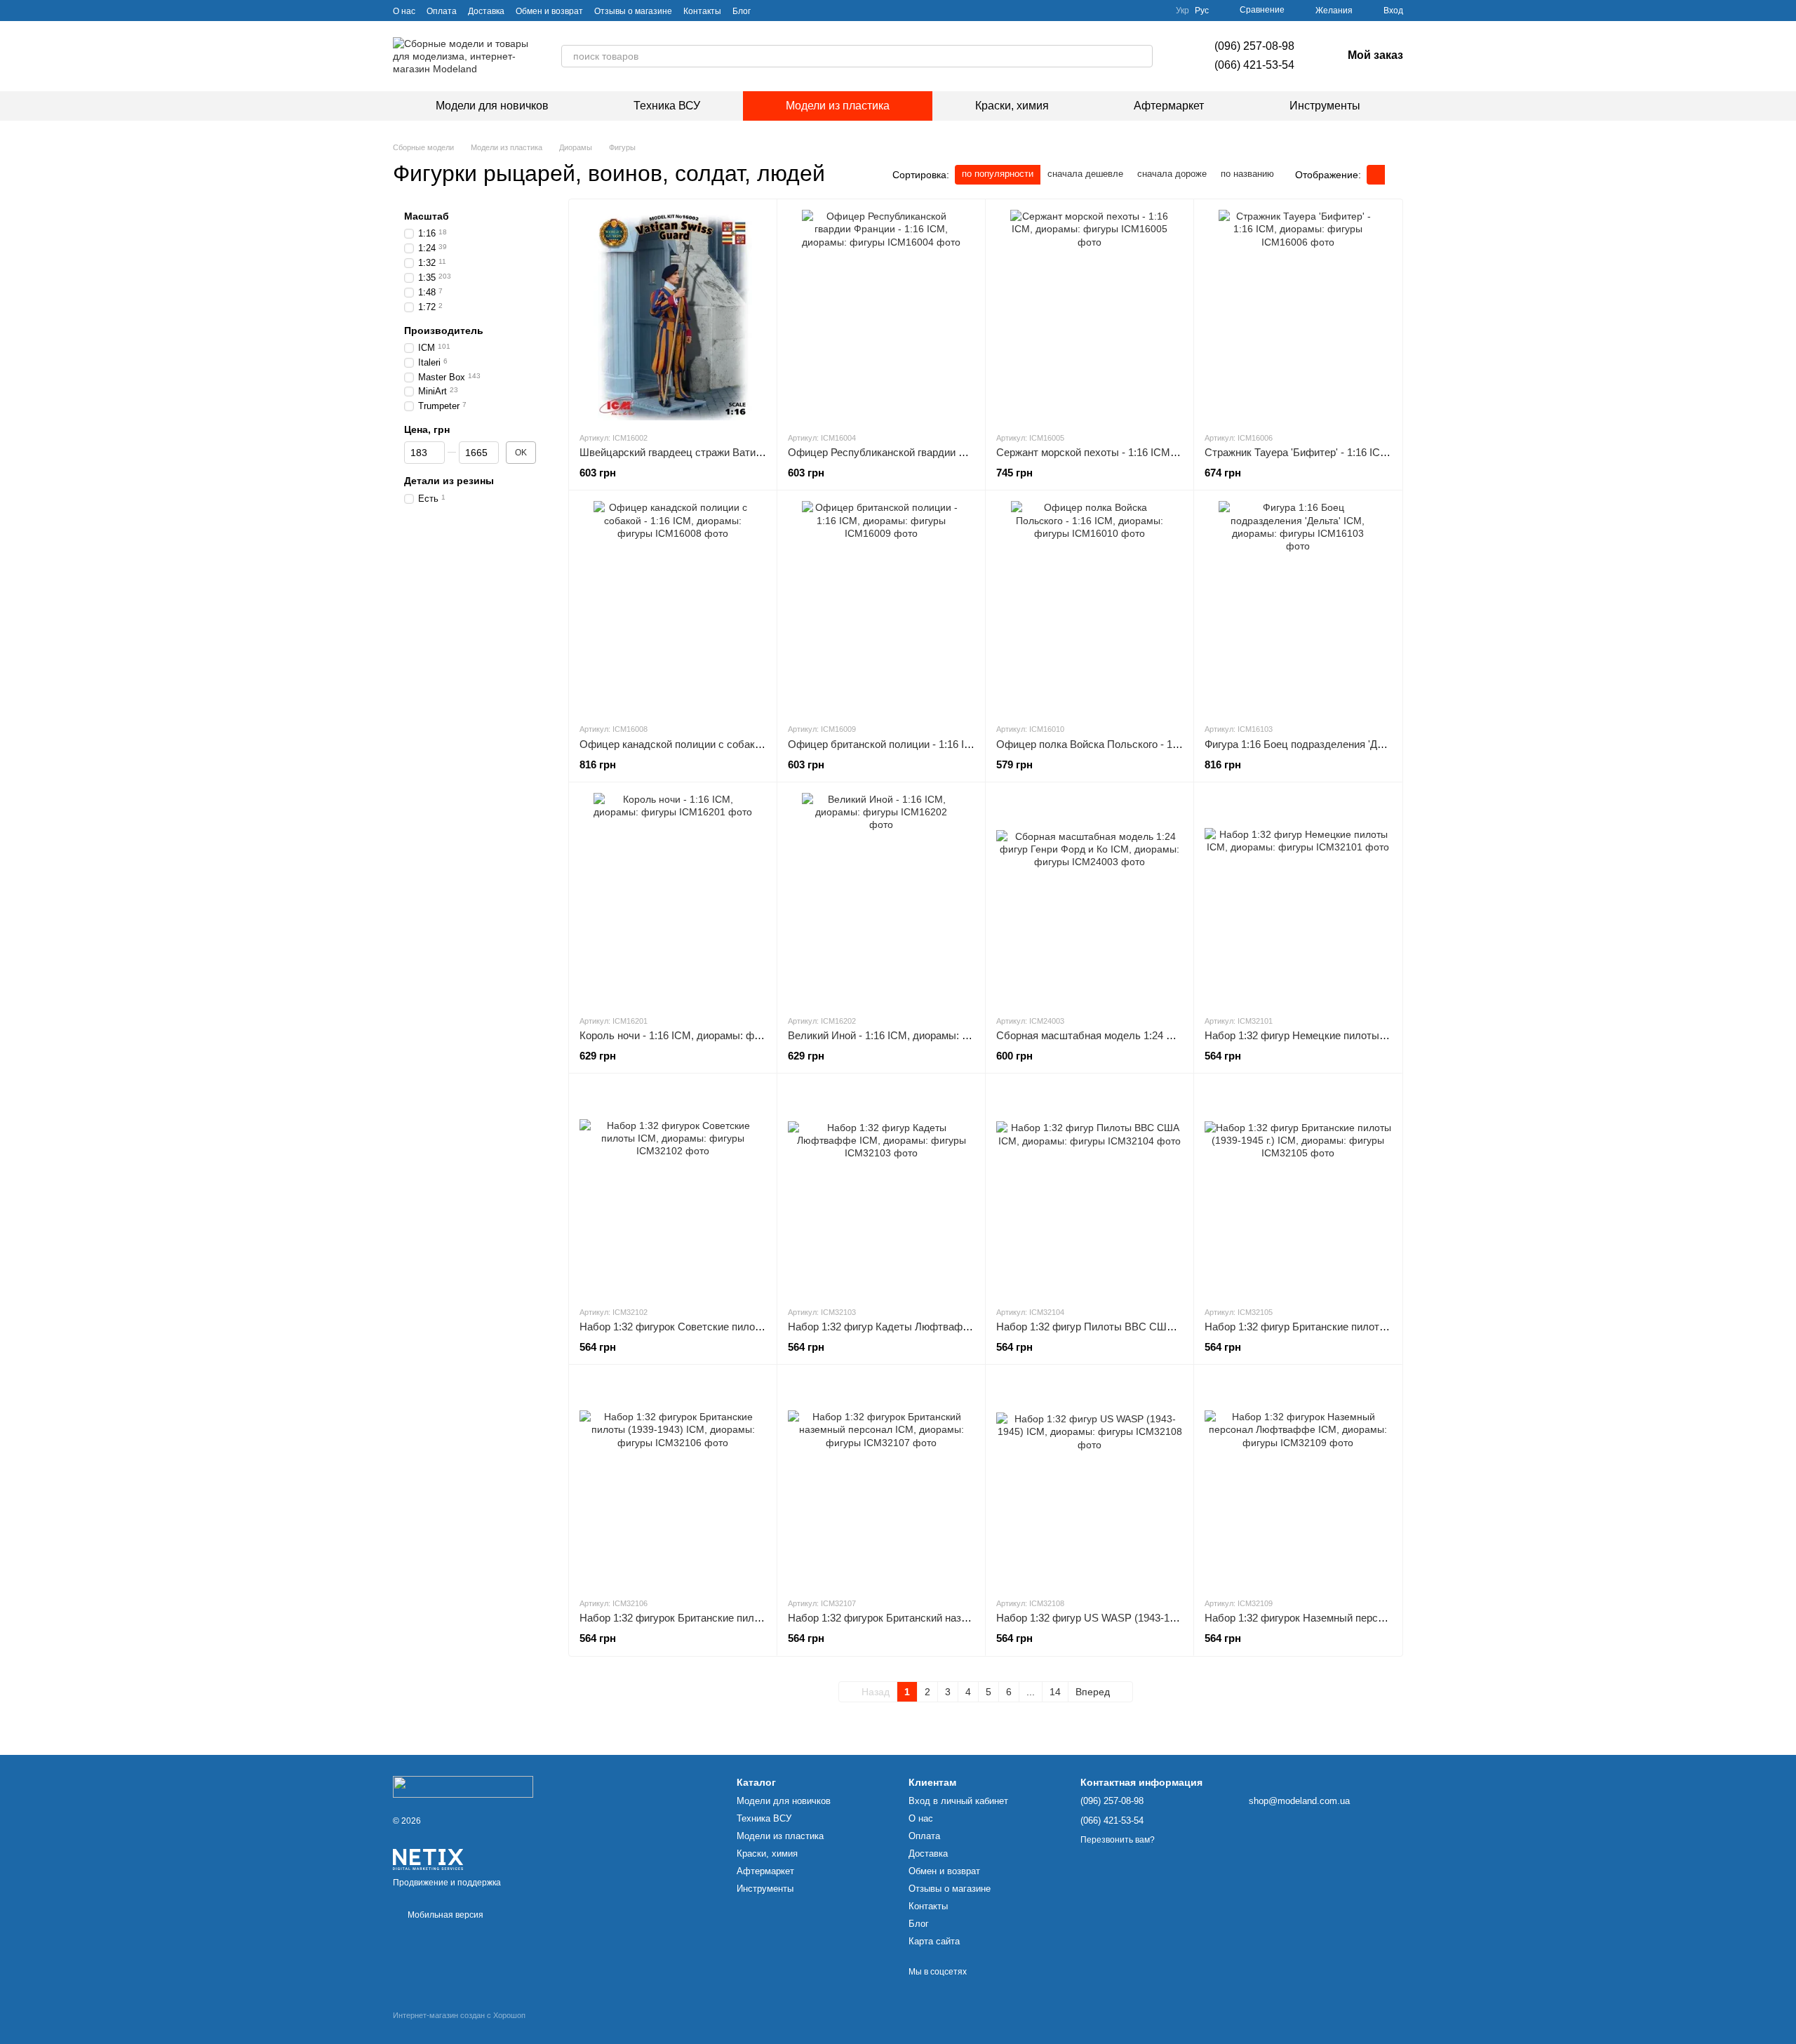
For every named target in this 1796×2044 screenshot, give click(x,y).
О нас (404, 11)
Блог (742, 11)
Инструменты (1325, 106)
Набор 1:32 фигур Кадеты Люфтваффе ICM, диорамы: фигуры (939, 1327)
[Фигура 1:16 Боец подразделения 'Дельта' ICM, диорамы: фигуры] (1298, 606)
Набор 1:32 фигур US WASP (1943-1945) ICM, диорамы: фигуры (1150, 1618)
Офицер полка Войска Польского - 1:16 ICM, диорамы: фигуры (1148, 744)
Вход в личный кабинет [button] (958, 1801)
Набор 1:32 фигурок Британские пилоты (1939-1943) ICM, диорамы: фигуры (762, 1618)
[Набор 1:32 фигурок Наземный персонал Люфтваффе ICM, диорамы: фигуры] (1298, 1481)
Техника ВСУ (667, 106)
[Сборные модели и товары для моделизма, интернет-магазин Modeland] (463, 1786)
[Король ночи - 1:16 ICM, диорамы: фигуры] (673, 898)
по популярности (998, 174)
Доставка (486, 11)
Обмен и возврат (549, 11)
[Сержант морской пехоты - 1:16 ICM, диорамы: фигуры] (1090, 315)
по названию (1247, 174)
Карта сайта (934, 1941)
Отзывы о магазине (633, 11)
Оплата (442, 11)
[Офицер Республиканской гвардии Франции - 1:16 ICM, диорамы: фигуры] (881, 315)
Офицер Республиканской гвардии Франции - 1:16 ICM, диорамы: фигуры (965, 452)
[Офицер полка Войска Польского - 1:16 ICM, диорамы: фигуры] (1090, 606)
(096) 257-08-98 (1254, 46)
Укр (1182, 11)
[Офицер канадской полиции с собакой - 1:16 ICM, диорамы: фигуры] (673, 606)
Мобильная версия (444, 1915)
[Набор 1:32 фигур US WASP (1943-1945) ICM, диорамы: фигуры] (1090, 1481)
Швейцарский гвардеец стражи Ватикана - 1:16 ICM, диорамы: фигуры (750, 452)
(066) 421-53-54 (1254, 65)
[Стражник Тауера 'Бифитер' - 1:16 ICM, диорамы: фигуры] (1298, 315)
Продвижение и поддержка (447, 1883)
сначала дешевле (1085, 174)
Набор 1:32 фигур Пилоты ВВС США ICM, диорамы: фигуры (1142, 1327)
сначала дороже (1172, 174)
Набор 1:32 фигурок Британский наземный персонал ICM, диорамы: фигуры (971, 1618)
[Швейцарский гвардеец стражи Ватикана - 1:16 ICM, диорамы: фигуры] (673, 315)
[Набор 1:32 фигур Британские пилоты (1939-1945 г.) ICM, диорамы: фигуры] (1298, 1189)
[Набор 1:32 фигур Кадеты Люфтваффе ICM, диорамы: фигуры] (881, 1189)
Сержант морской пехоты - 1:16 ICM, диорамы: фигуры (1129, 452)
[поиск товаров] (1141, 56)
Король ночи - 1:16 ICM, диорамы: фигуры (681, 1035)
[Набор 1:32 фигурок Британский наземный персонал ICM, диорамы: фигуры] (881, 1481)
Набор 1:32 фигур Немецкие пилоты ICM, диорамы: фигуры (1349, 1035)
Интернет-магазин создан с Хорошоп (459, 2015)
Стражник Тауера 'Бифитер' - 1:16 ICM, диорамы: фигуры (1342, 452)
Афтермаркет (1169, 106)
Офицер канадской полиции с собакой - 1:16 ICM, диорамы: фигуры (744, 744)
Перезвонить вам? (1118, 1840)
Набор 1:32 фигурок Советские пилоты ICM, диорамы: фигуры (730, 1327)
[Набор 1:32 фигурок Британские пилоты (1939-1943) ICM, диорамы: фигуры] (673, 1481)
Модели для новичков (492, 106)
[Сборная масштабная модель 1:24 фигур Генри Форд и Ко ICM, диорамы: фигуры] (1090, 898)
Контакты (702, 11)
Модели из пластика (838, 106)
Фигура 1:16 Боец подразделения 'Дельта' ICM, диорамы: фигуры (1362, 744)
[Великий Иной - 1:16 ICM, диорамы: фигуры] (881, 898)
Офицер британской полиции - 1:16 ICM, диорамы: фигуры (930, 744)
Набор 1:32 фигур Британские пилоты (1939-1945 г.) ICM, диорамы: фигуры (1386, 1327)
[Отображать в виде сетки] (1376, 174)
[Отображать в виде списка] (1394, 174)
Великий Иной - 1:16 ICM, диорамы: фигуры (893, 1035)
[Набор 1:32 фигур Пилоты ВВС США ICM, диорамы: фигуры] (1090, 1189)
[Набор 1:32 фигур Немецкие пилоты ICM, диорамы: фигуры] (1298, 898)
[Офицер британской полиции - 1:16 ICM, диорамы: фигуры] (881, 606)
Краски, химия (1012, 106)
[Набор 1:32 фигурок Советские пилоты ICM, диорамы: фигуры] (673, 1189)
